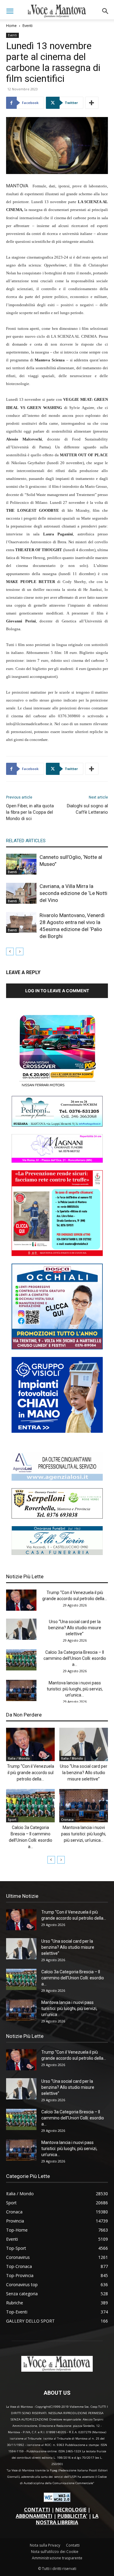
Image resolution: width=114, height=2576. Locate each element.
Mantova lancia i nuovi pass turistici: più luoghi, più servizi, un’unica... (75, 1689)
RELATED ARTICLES (26, 841)
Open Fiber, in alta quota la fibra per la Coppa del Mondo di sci (30, 812)
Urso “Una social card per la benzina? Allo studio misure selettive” (75, 1628)
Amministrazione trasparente (57, 2558)
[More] (92, 103)
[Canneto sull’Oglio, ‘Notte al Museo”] (21, 864)
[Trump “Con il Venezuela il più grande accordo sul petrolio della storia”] (21, 1600)
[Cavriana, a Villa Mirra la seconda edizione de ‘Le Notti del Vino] (21, 893)
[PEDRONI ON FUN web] (57, 1125)
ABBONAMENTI (34, 2516)
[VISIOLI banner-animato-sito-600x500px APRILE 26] (57, 1431)
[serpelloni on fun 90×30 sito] (57, 1517)
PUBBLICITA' (72, 2516)
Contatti (73, 2545)
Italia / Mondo (19, 1758)
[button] (10, 11)
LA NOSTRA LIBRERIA (67, 2519)
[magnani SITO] (57, 1161)
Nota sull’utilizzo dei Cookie (55, 2552)
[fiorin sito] (57, 1553)
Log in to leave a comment (57, 991)
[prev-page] (10, 951)
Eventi (28, 26)
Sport (12, 1820)
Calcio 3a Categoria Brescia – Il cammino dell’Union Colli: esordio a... (75, 1658)
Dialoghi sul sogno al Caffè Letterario (87, 809)
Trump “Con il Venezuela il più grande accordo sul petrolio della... (31, 1773)
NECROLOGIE (71, 2510)
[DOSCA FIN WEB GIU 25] (57, 1348)
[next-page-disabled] (20, 951)
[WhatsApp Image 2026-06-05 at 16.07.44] (57, 1087)
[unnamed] (57, 1479)
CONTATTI (37, 2510)
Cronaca (67, 1820)
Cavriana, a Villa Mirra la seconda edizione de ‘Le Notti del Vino (73, 893)
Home (11, 26)
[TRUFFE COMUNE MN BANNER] (57, 1254)
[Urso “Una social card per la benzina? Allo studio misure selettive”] (21, 1629)
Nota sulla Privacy (45, 2545)
